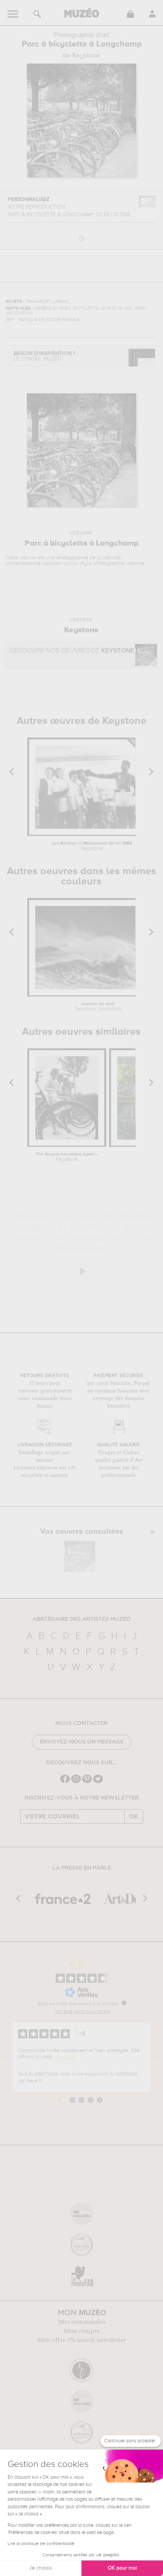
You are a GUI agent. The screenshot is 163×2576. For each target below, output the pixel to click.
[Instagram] (76, 1782)
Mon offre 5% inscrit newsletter (82, 2340)
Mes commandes (82, 2322)
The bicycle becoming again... (67, 1157)
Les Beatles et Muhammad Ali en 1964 (92, 846)
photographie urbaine (119, 563)
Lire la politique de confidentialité (41, 2544)
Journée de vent (98, 1007)
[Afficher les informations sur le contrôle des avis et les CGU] (124, 2003)
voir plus (64, 2057)
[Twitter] (98, 1782)
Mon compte (82, 2331)
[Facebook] (65, 1782)
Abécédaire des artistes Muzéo (82, 1619)
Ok (134, 1817)
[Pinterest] (87, 1782)
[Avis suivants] (157, 2057)
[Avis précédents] (6, 2057)
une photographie (67, 558)
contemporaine (23, 563)
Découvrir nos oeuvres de (72, 651)
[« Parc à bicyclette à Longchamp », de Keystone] (80, 1556)
